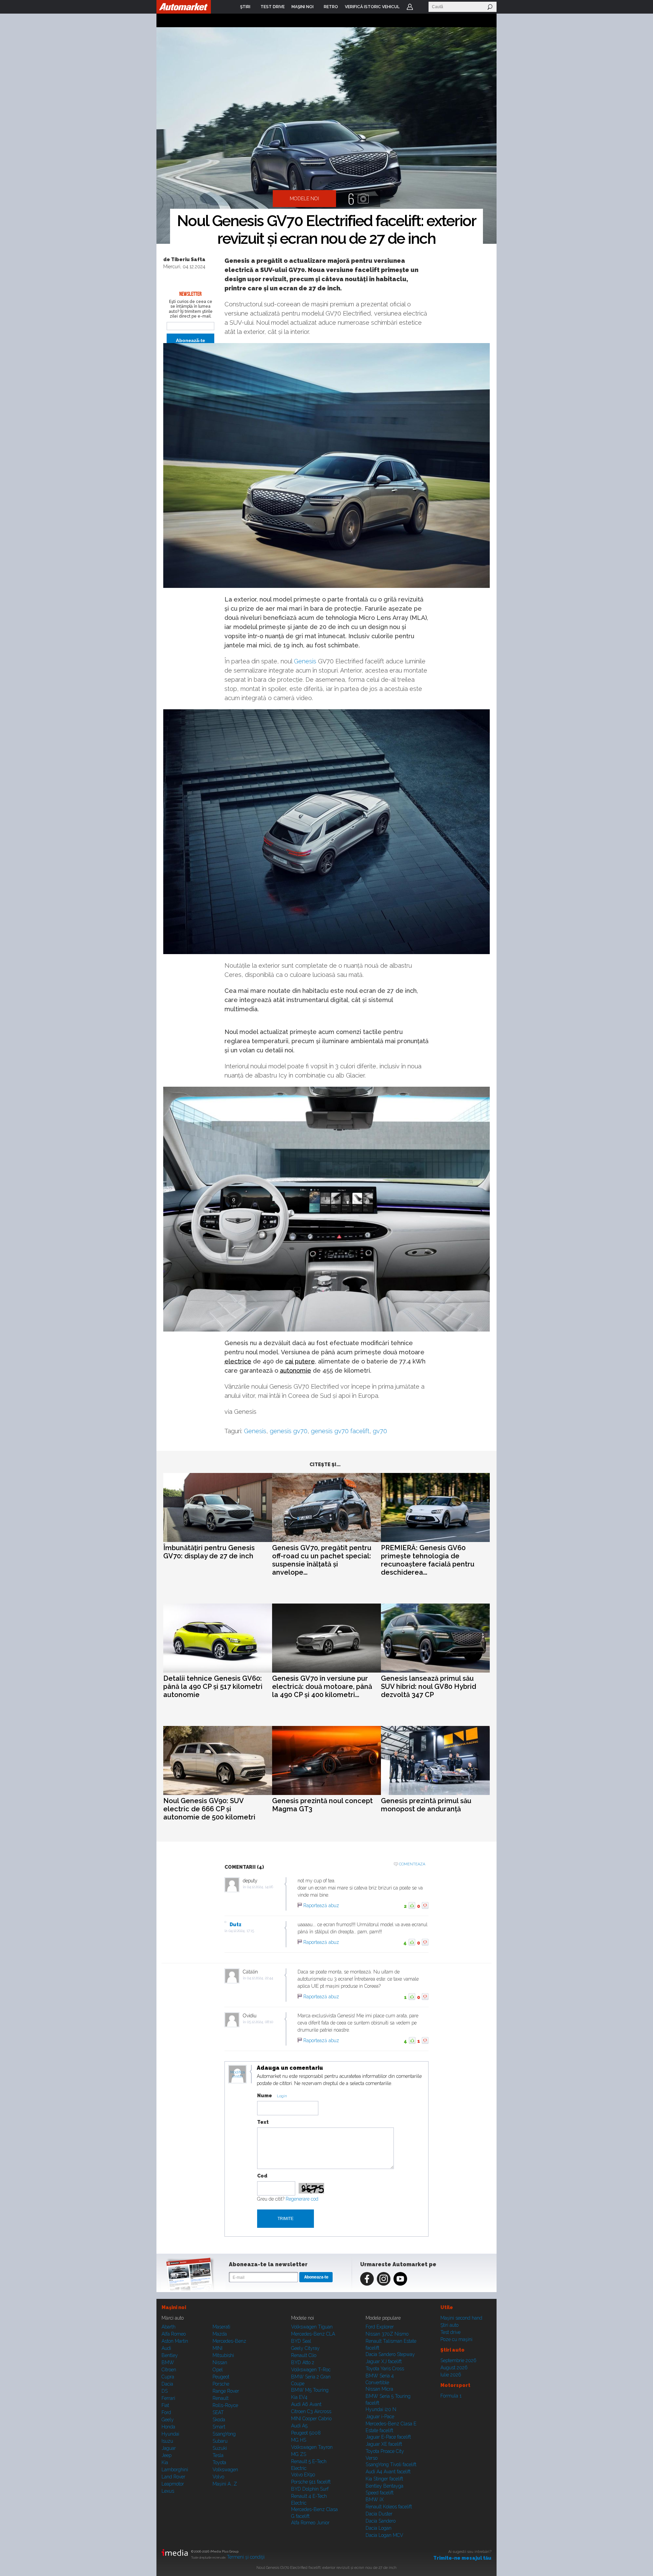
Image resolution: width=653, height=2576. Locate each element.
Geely (168, 2420)
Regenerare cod (302, 2199)
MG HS (299, 2440)
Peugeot (221, 2377)
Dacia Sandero (381, 2521)
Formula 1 (451, 2396)
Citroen (169, 2370)
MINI (217, 2348)
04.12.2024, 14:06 (260, 1887)
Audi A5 (299, 2426)
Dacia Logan (379, 2528)
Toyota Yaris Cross (385, 2369)
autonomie (296, 1370)
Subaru (220, 2441)
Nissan (220, 2362)
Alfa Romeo (174, 2334)
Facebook (367, 2279)
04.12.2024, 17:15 (241, 1931)
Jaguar (169, 2448)
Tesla (218, 2455)
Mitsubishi (223, 2355)
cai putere (300, 1361)
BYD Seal (301, 2341)
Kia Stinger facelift (384, 2479)
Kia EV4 (299, 2397)
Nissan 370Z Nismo (387, 2334)
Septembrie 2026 (458, 2360)
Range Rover (226, 2391)
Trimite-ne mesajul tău (462, 2558)
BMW (168, 2362)
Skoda (219, 2420)
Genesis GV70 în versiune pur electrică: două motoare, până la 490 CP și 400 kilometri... (322, 1687)
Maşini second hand (461, 2318)
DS (165, 2391)
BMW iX (375, 2499)
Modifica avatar (238, 2074)
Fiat (165, 2405)
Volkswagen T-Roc (311, 2370)
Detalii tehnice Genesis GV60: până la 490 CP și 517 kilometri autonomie (213, 1687)
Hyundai (170, 2434)
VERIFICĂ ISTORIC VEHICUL (372, 7)
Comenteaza (412, 1864)
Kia (165, 2462)
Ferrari (168, 2398)
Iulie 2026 (451, 2375)
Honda (168, 2427)
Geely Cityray (305, 2348)
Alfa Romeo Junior (310, 2523)
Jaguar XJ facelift (384, 2361)
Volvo (218, 2477)
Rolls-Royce (225, 2405)
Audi (166, 2348)
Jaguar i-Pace (380, 2417)
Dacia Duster (379, 2514)
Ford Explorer (380, 2327)
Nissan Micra (379, 2389)
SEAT (218, 2412)
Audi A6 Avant (306, 2404)
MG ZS (299, 2454)
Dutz (236, 1925)
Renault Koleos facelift (389, 2507)
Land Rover (173, 2477)
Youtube (400, 2279)
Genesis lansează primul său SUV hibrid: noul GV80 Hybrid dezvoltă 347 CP (429, 1687)
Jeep (166, 2455)
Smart (219, 2427)
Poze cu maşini (456, 2339)
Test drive (450, 2332)
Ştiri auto (449, 2325)
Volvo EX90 (303, 2475)
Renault (221, 2398)
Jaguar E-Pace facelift (388, 2437)
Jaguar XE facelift (384, 2444)
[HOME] (184, 7)
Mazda (220, 2334)
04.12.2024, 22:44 (260, 1978)
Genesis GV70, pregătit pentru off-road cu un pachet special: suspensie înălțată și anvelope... (322, 1560)
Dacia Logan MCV (384, 2535)
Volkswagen (225, 2470)
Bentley (170, 2355)
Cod (262, 2176)
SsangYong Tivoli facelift (391, 2464)
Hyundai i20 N (381, 2409)
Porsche (221, 2384)
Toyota (219, 2462)
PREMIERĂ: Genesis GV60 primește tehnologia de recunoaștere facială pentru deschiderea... (428, 1560)
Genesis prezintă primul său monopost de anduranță (426, 1805)
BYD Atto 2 (303, 2362)
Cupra (168, 2377)
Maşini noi (174, 2307)
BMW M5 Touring (310, 2390)
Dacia (167, 2384)
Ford (166, 2412)
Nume (265, 2096)
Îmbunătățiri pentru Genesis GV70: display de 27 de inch (209, 1552)
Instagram (384, 2279)
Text (263, 2122)
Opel (218, 2370)
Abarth (169, 2327)
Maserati (221, 2327)
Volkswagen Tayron (312, 2447)
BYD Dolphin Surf (310, 2489)
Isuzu (167, 2441)
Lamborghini (175, 2470)
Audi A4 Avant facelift (388, 2472)
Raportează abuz (321, 1905)
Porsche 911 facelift (311, 2482)
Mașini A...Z (225, 2484)
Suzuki (220, 2448)
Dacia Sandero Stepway (390, 2354)
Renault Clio (304, 2355)
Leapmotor (173, 2484)
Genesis (305, 661)
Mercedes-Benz (229, 2341)
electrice (238, 1361)
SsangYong (224, 2434)
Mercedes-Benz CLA (313, 2334)
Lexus (168, 2491)
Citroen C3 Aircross (311, 2411)
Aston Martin (175, 2341)
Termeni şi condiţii (246, 2557)
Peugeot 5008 (306, 2433)
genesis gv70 (289, 1431)
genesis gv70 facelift (340, 1431)
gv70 (380, 1431)
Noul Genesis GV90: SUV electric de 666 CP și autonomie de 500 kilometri (209, 1809)
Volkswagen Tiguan (312, 2327)
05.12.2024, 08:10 (260, 2022)
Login (410, 7)
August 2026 (454, 2368)
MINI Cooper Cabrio (311, 2419)
